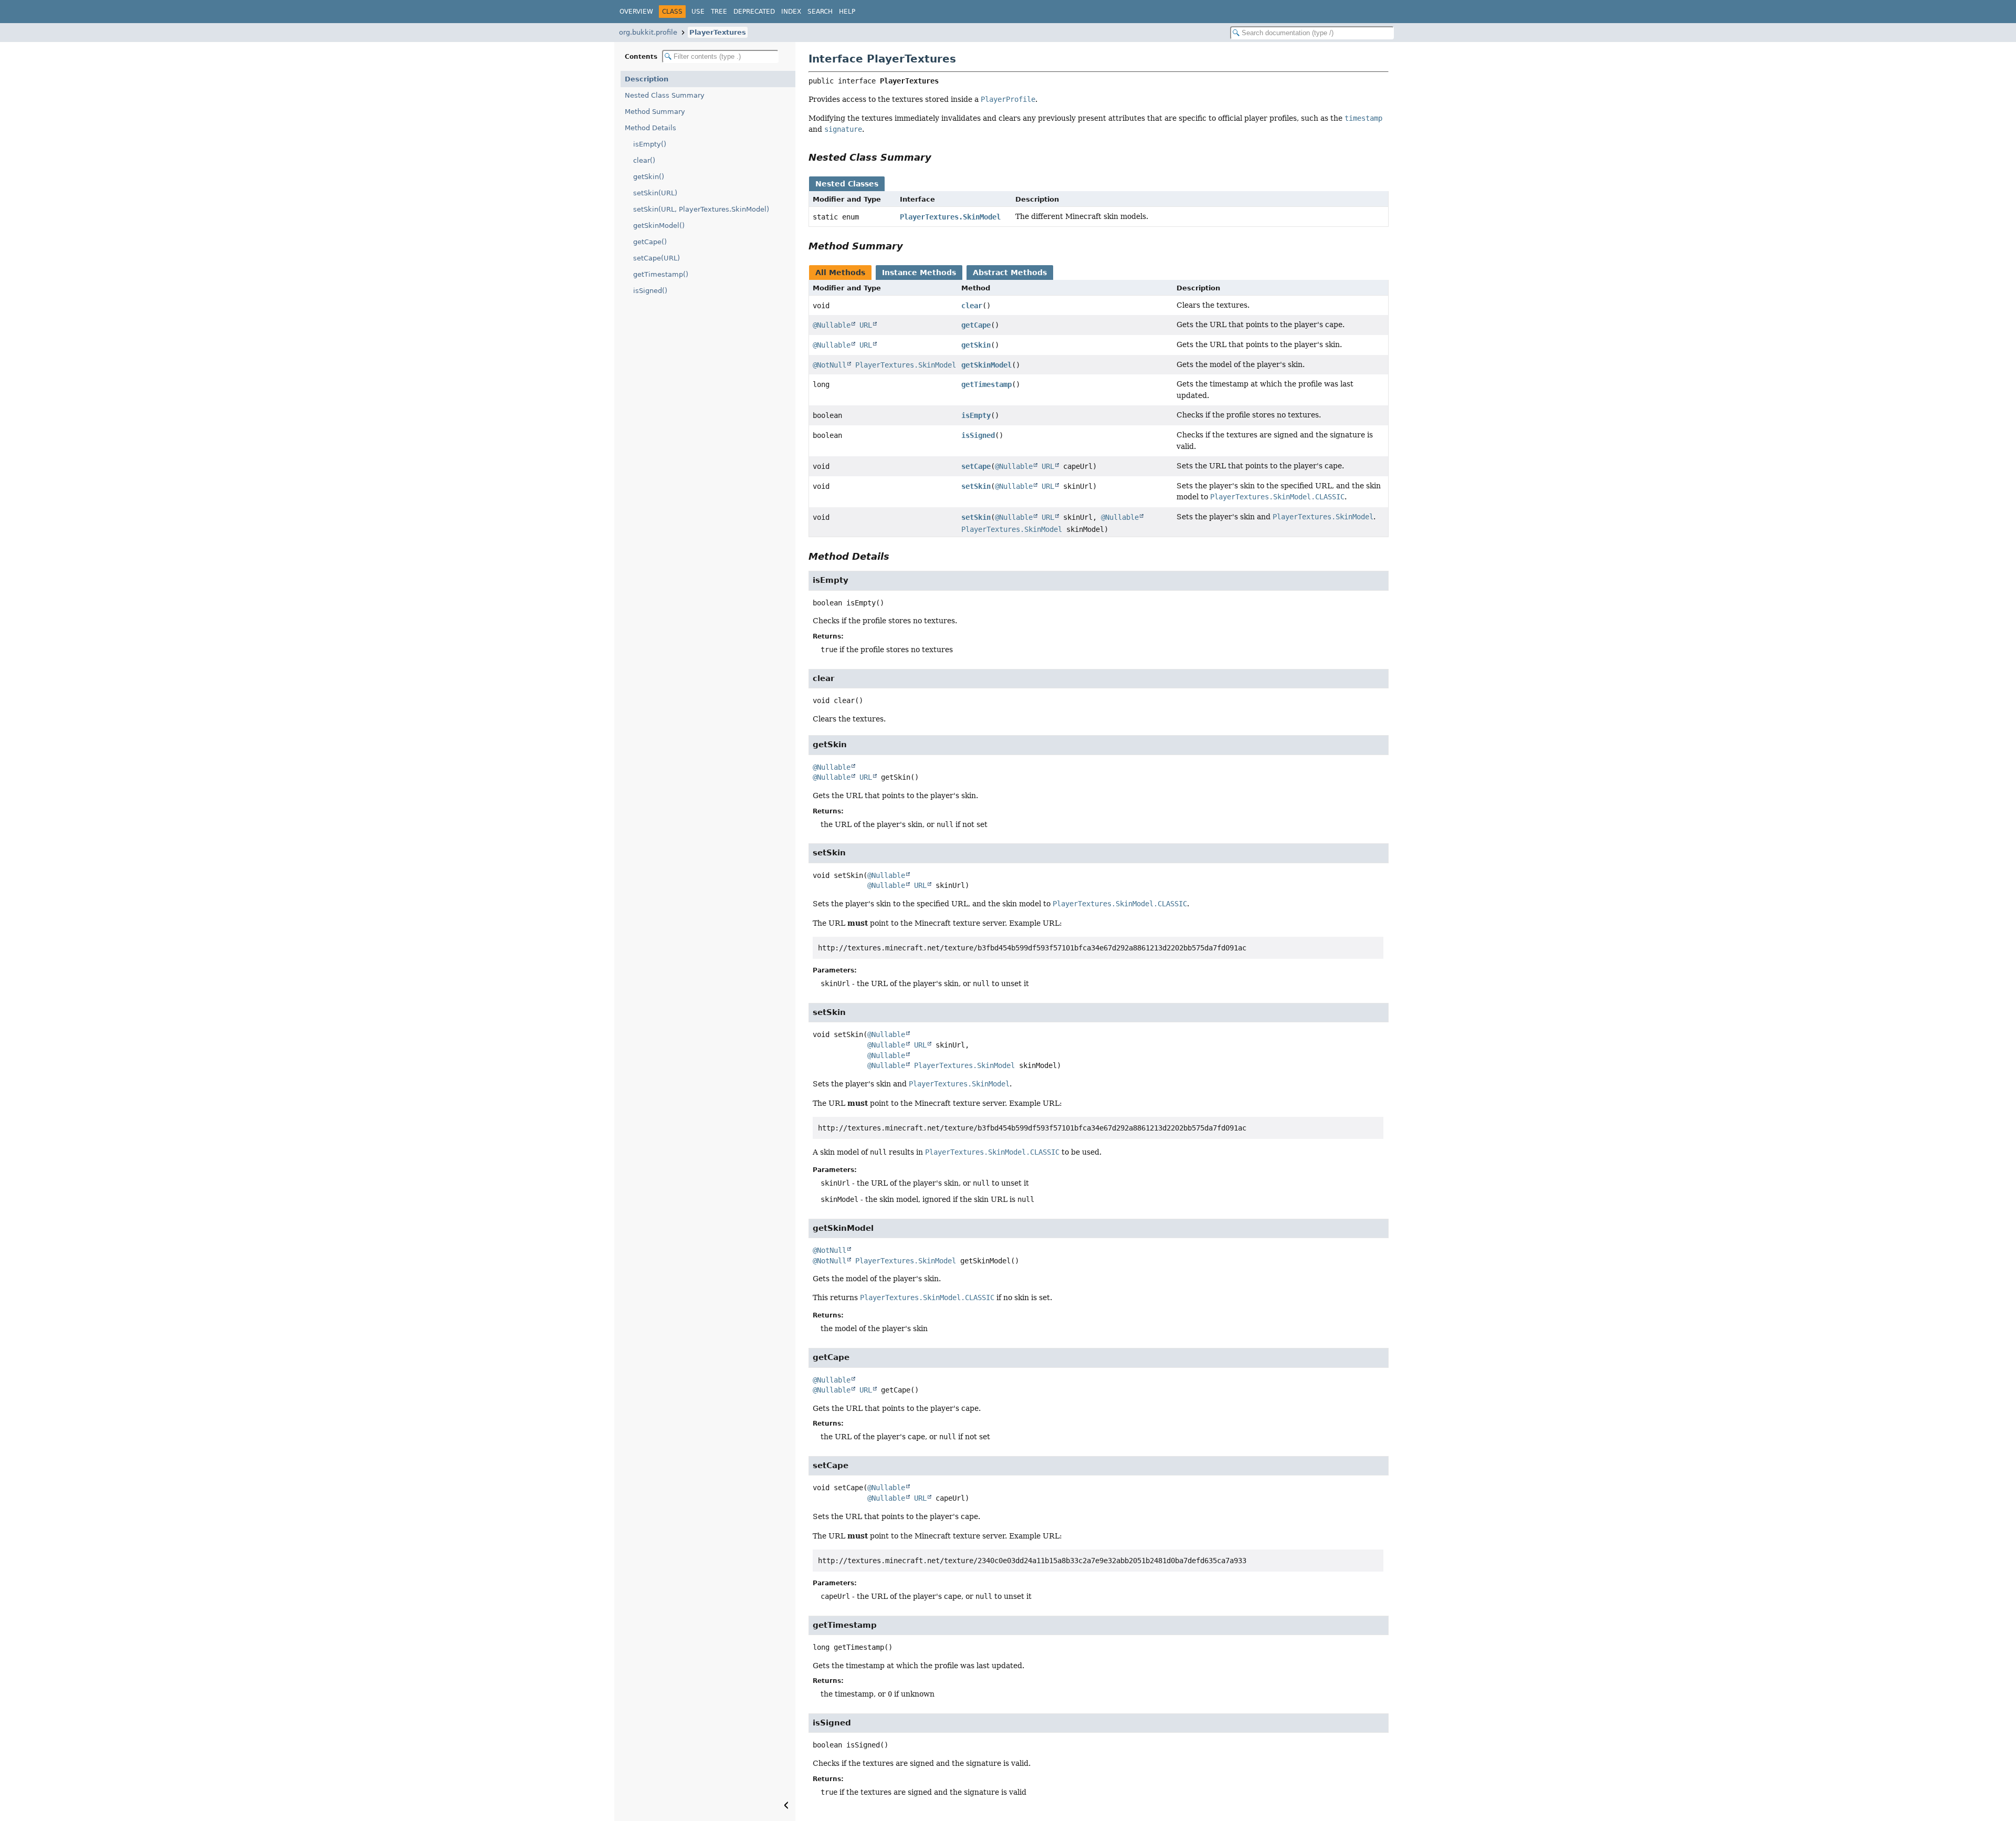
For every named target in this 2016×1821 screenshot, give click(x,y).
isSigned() (650, 291)
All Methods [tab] (840, 273)
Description (647, 79)
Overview (636, 12)
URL (866, 325)
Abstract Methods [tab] (1010, 273)
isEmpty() (650, 144)
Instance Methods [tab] (919, 273)
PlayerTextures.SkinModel (950, 217)
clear (972, 306)
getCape (976, 325)
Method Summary (655, 112)
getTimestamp (986, 384)
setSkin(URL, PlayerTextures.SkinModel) (701, 209)
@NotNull (829, 365)
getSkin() (649, 177)
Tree (719, 12)
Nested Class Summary (665, 95)
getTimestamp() (661, 274)
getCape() (650, 242)
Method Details (650, 128)
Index (791, 12)
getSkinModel (986, 365)
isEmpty (976, 415)
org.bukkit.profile (648, 32)
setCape (976, 466)
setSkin (976, 486)
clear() (644, 160)
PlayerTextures (718, 32)
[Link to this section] (939, 157)
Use (698, 12)
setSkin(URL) (655, 193)
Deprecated (754, 12)
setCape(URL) (657, 258)
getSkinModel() (659, 226)
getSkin (976, 345)
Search (820, 12)
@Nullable (832, 325)
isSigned (978, 435)
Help (847, 12)
